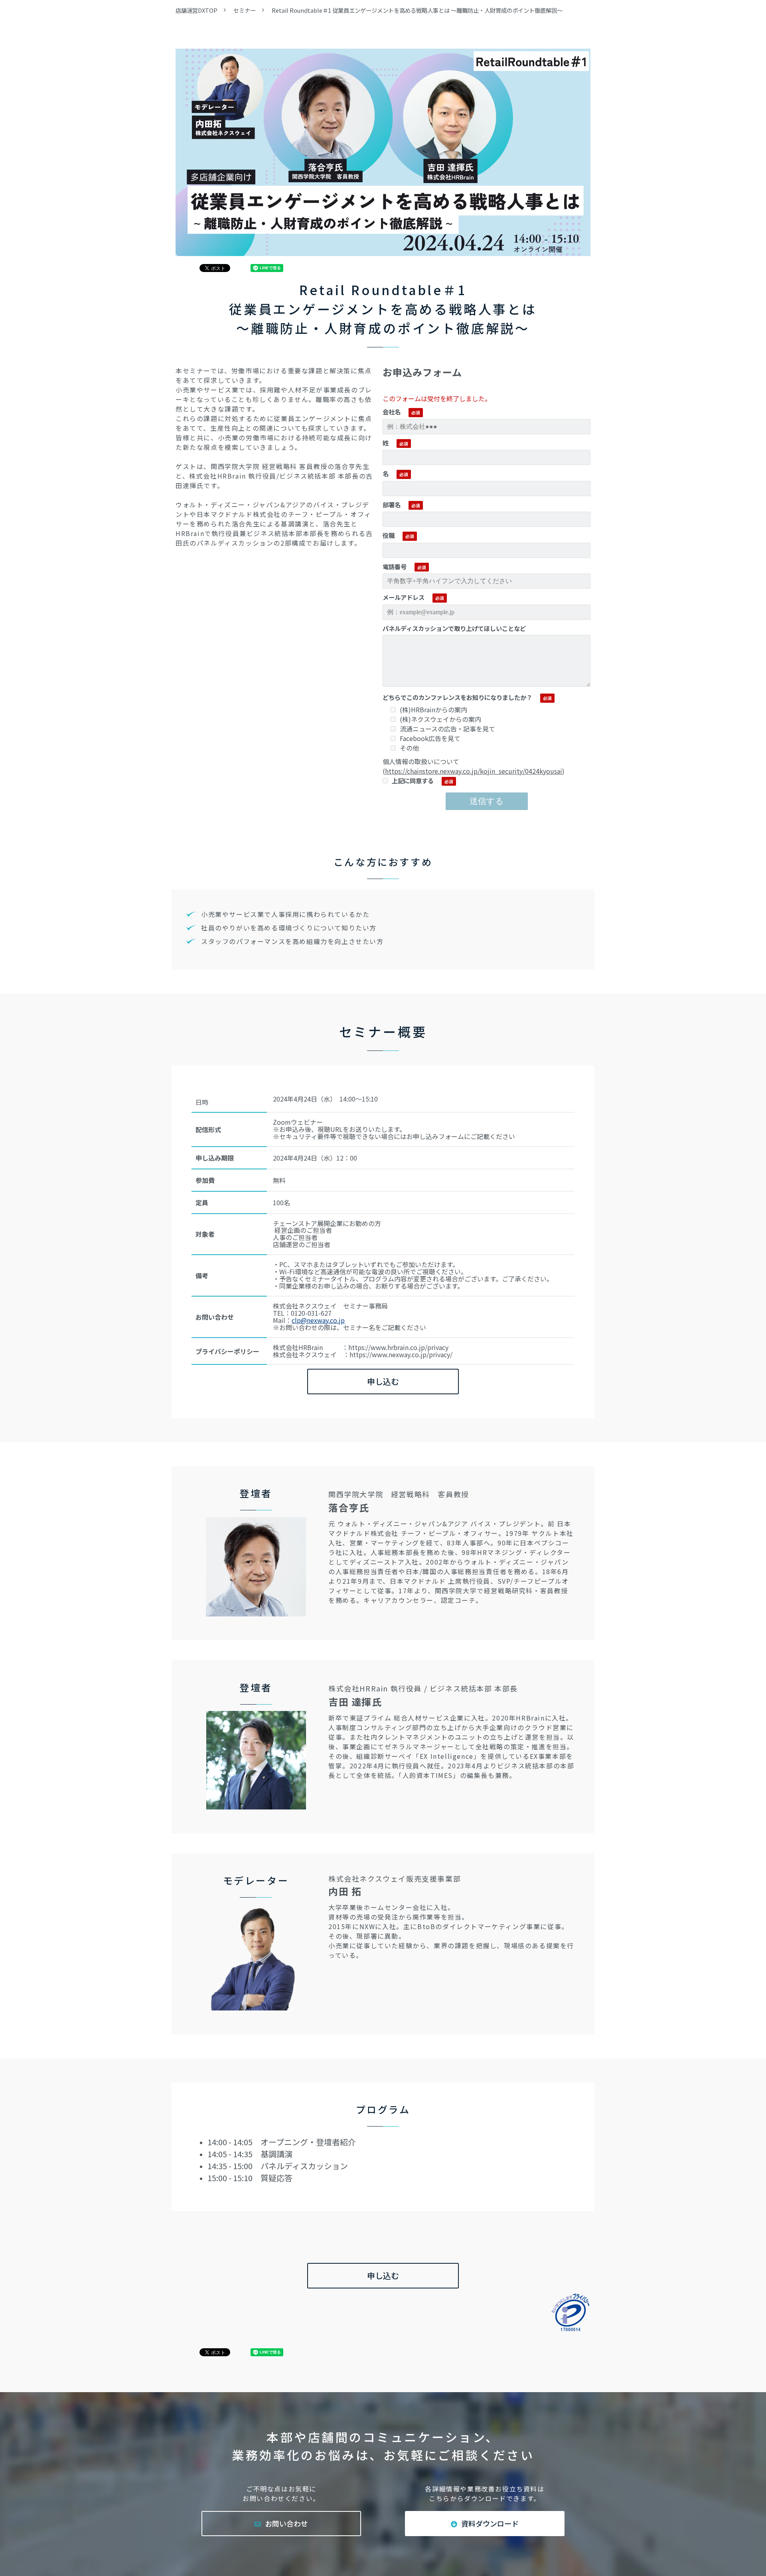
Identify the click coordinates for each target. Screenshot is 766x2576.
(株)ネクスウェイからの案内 (440, 719)
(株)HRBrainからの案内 (433, 710)
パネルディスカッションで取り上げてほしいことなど (454, 628)
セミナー (245, 10)
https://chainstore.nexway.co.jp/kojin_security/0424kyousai (474, 771)
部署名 (392, 505)
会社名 (392, 412)
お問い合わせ (286, 2523)
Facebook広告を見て (430, 738)
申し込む (383, 1381)
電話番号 (395, 566)
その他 (409, 748)
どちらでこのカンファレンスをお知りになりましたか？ (457, 697)
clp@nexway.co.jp (318, 1320)
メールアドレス (404, 597)
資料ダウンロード (490, 2523)
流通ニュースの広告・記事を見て (447, 729)
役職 (389, 535)
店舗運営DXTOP (196, 10)
